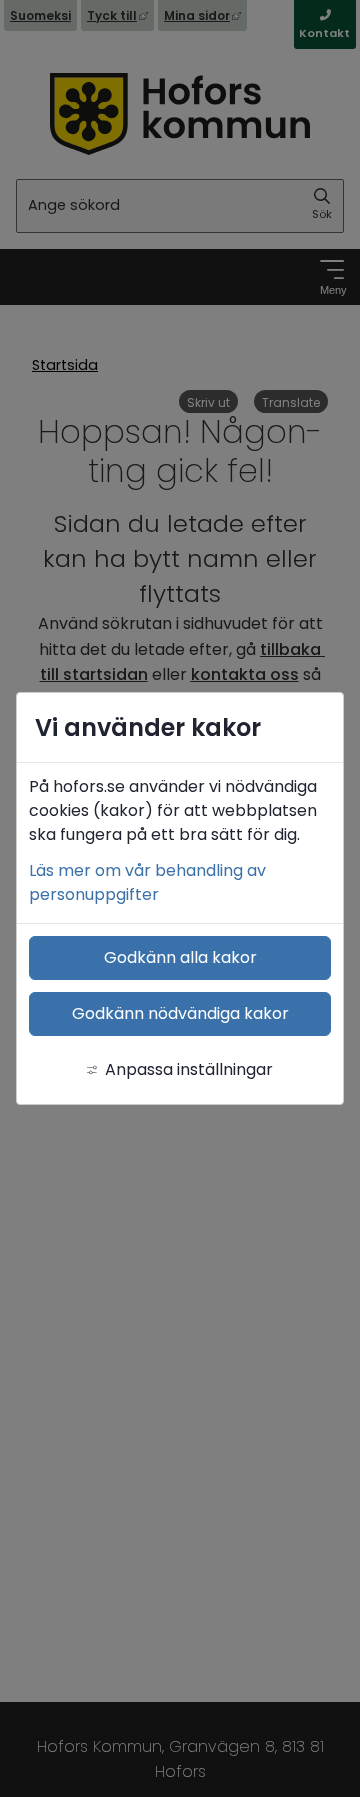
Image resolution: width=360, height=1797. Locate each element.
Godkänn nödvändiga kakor (180, 1013)
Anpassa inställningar (189, 1069)
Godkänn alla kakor (180, 957)
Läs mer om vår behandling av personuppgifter (147, 882)
